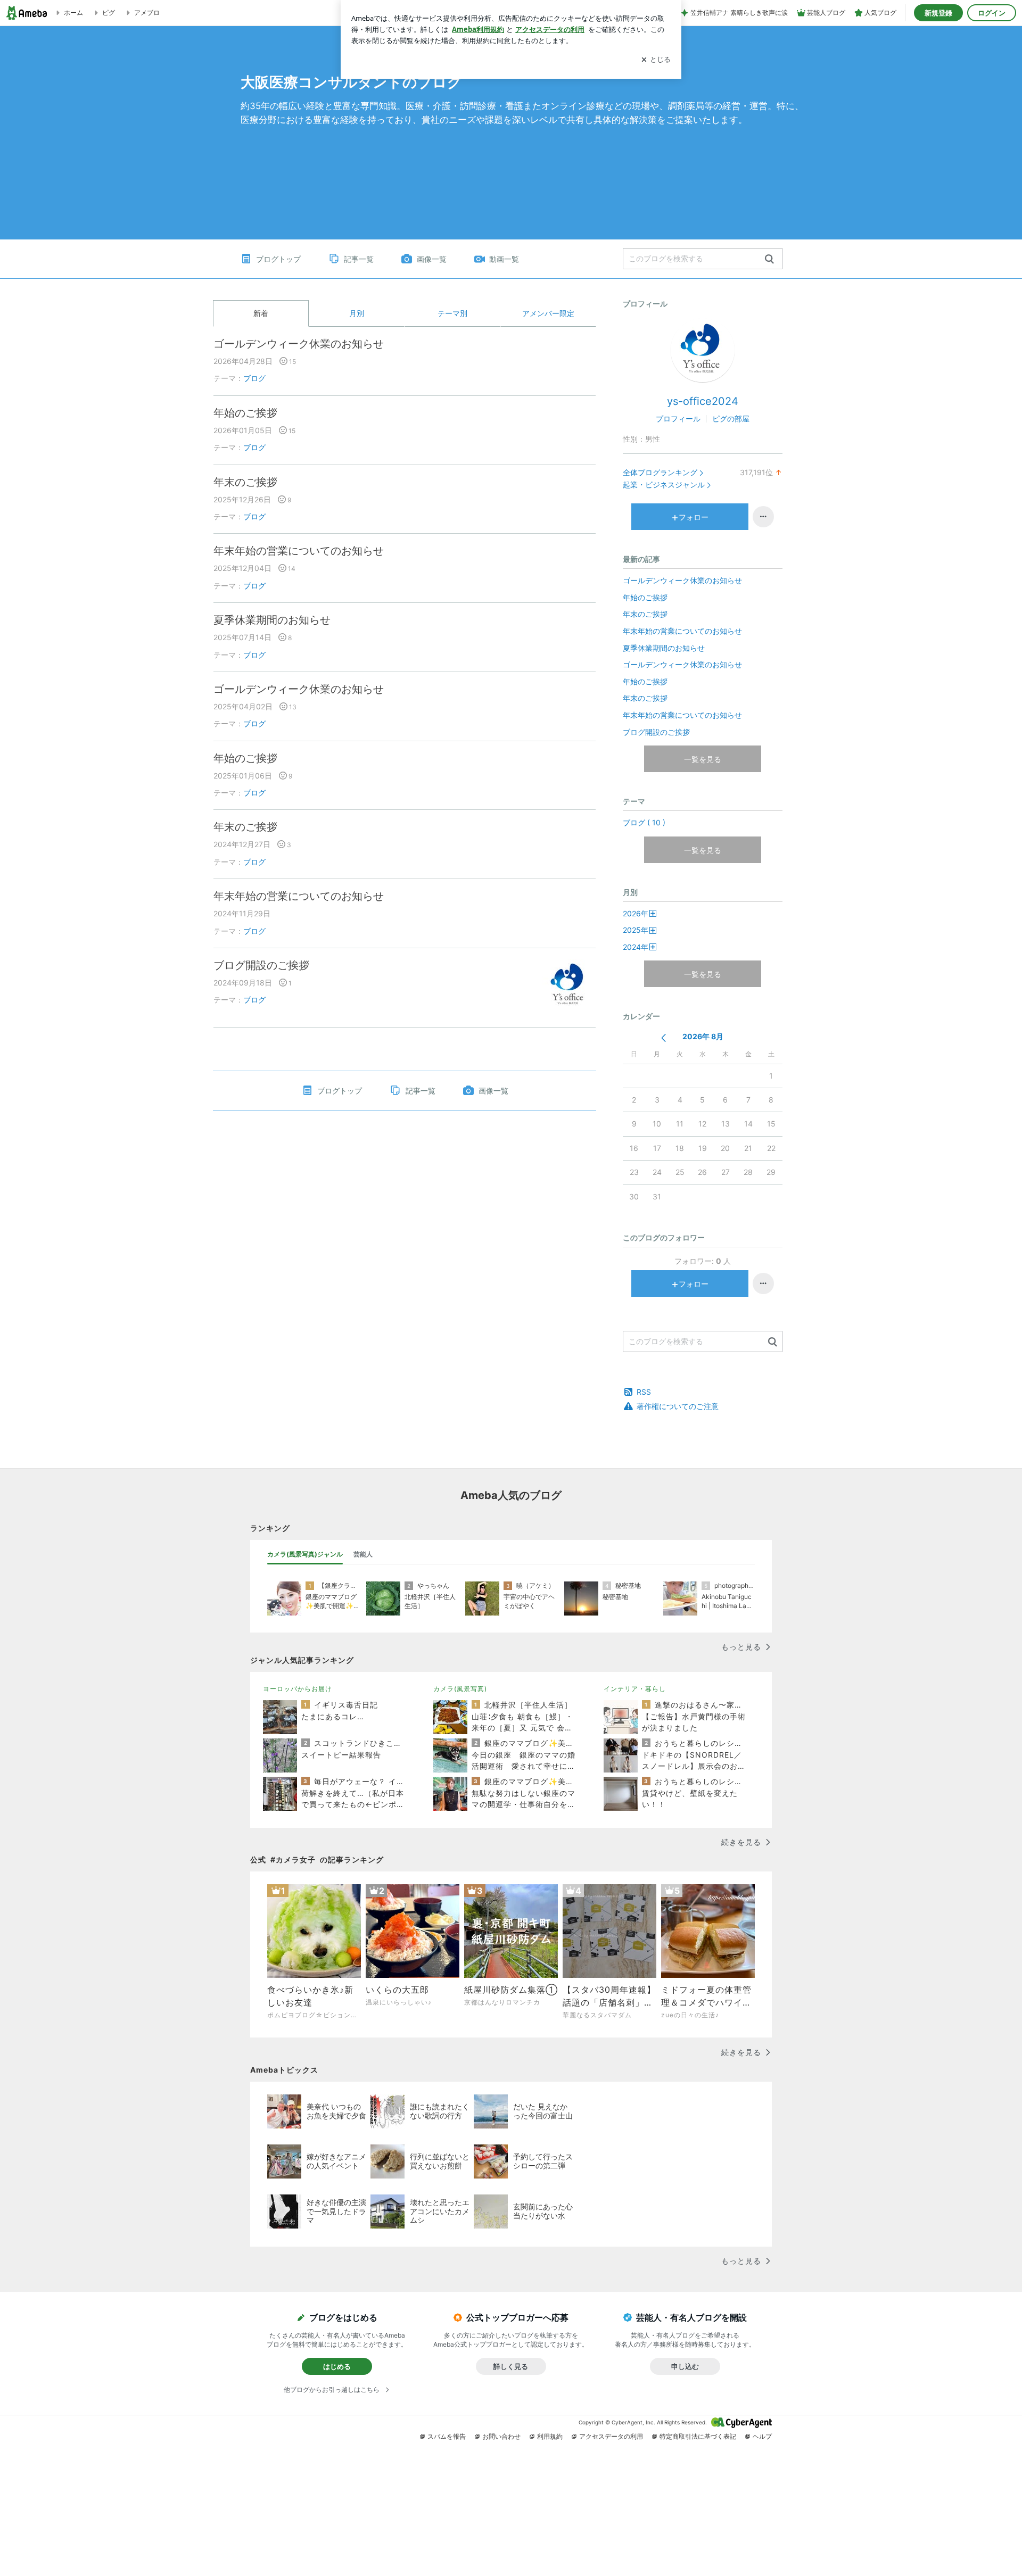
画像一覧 (432, 259)
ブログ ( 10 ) (644, 822)
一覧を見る (703, 759)
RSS (644, 1392)
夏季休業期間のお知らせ (272, 620)
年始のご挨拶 (245, 413)
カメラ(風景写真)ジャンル (305, 1554)
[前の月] (664, 1038)
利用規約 (550, 2436)
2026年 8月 (703, 1036)
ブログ (254, 378)
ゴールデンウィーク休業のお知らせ (299, 344)
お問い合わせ (501, 2436)
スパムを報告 (447, 2436)
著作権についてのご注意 (678, 1406)
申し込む (685, 2366)
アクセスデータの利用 (611, 2436)
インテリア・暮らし (635, 1689)
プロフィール (678, 419)
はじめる (337, 2366)
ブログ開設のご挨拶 (261, 965)
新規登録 (938, 13)
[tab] (305, 1554)
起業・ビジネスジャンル (664, 484)
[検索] (769, 259)
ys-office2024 (703, 401)
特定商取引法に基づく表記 (698, 2436)
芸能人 (363, 1554)
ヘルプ (762, 2436)
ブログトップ (278, 259)
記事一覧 (359, 259)
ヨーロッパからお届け (298, 1689)
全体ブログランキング (660, 472)
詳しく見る (511, 2366)
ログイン (992, 13)
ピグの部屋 (731, 419)
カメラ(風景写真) (460, 1689)
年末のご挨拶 (245, 482)
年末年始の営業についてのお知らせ (299, 551)
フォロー (694, 517)
